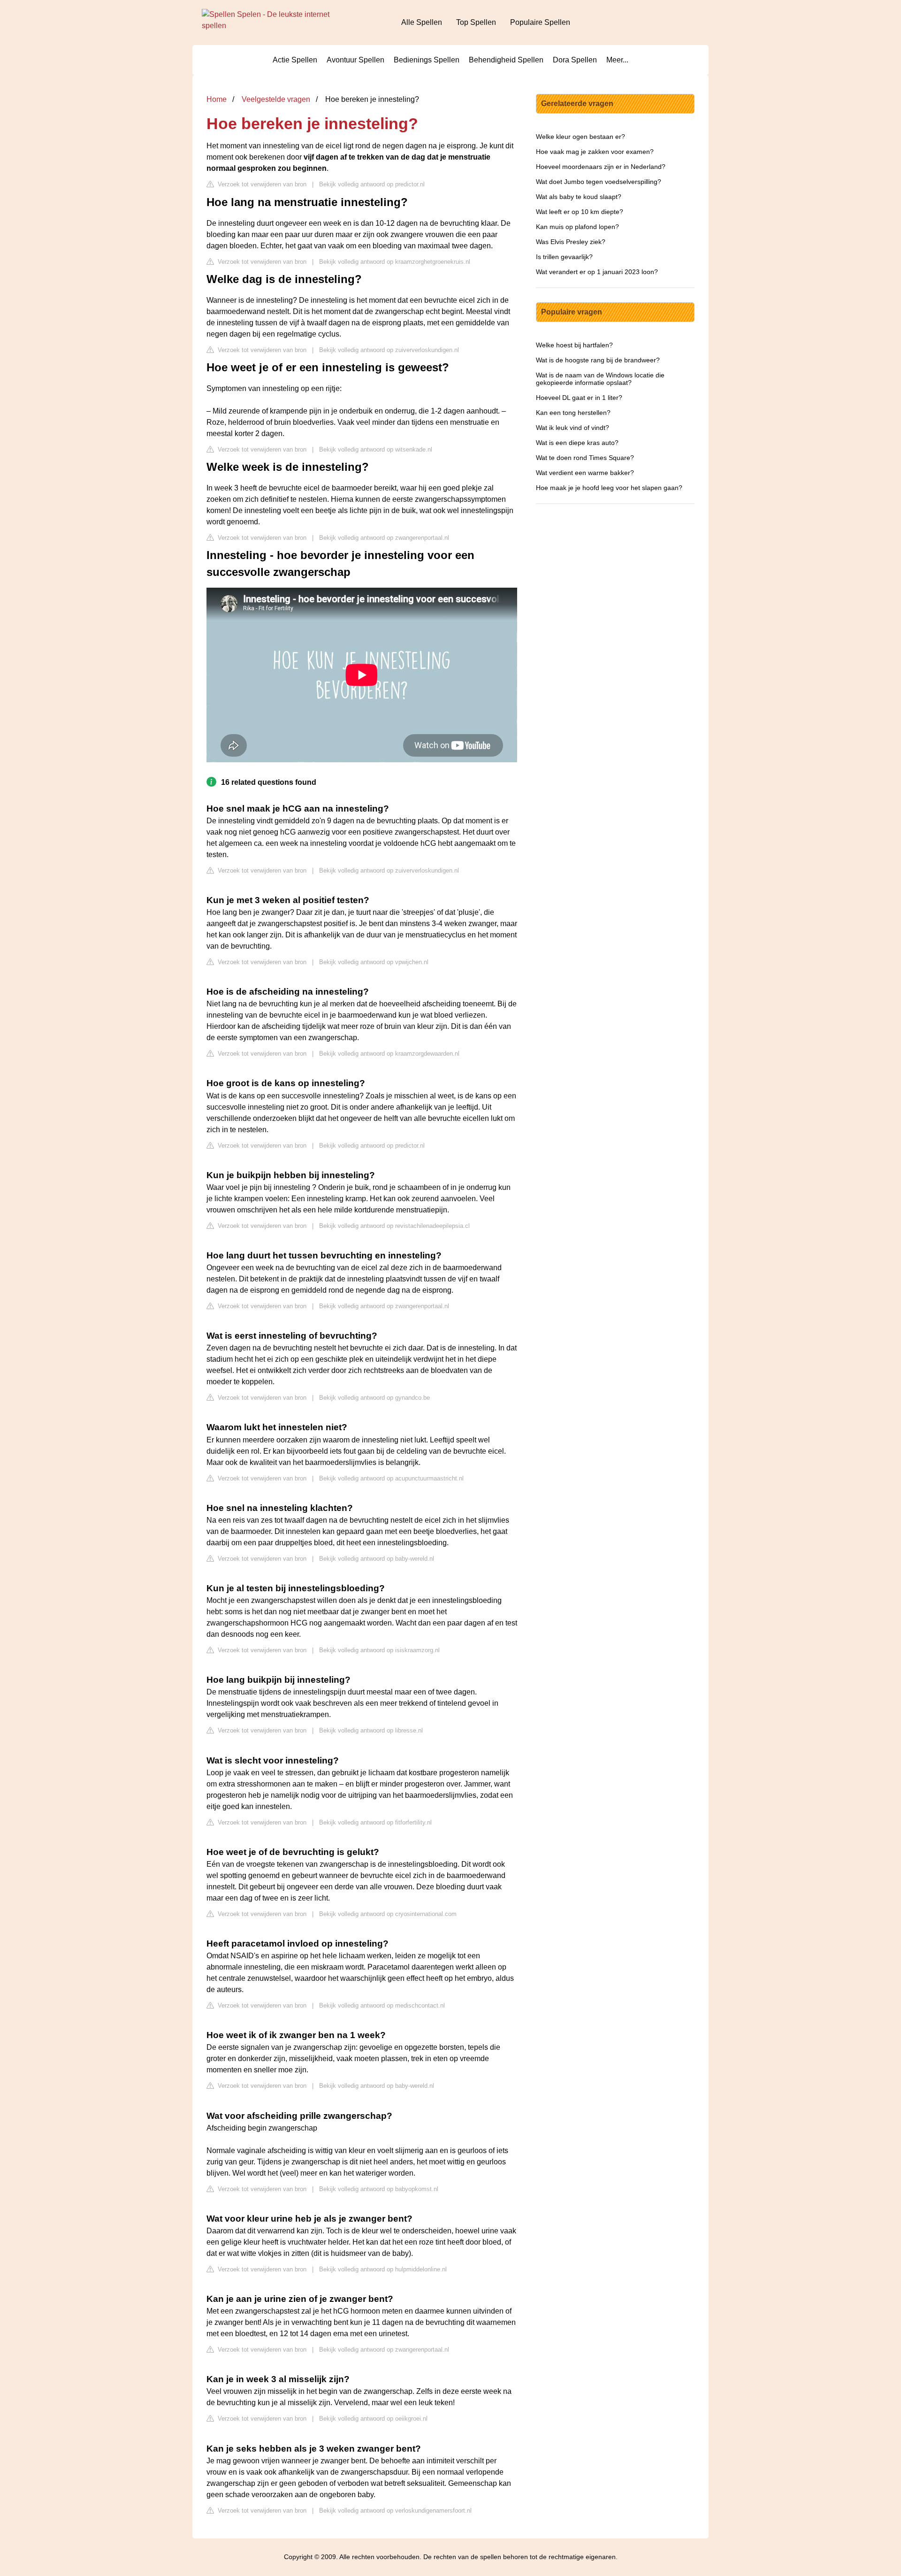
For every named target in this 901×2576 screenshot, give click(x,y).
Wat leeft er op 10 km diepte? (580, 212)
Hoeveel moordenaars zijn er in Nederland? (601, 167)
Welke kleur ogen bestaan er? (580, 137)
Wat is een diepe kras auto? (577, 443)
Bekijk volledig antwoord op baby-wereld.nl (377, 1559)
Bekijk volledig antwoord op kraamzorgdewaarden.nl (389, 1054)
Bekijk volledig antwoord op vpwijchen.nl (374, 962)
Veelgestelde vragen (276, 99)
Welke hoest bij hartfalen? (574, 345)
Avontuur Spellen (355, 60)
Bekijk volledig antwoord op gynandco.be (374, 1398)
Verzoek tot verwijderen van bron (261, 184)
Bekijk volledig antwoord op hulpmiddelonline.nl (383, 2269)
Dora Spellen (575, 60)
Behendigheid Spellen (506, 60)
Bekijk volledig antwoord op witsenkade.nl (376, 449)
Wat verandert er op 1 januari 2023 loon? (597, 272)
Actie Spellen (295, 60)
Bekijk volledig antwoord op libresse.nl (371, 1730)
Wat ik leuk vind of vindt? (573, 428)
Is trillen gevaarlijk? (564, 257)
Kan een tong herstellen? (573, 413)
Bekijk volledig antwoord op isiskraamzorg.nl (379, 1650)
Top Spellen (476, 22)
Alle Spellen (422, 22)
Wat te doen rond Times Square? (585, 458)
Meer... (617, 60)
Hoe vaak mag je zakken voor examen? (595, 152)
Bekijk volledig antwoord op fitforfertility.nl (375, 1822)
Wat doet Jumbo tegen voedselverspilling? (599, 182)
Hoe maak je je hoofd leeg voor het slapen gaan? (609, 488)
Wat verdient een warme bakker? (585, 473)
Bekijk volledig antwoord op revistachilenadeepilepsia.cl (394, 1226)
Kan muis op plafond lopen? (577, 227)
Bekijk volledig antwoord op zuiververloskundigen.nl (389, 350)
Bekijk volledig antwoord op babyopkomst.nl (379, 2189)
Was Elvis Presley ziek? (571, 242)
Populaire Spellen (540, 22)
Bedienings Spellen (427, 60)
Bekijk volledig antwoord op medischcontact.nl (382, 2005)
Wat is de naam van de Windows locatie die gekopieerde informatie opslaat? (600, 379)
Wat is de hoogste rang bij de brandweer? (598, 360)
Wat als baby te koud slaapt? (579, 197)
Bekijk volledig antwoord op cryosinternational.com (388, 1914)
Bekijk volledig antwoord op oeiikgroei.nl (373, 2419)
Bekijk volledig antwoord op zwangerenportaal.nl (384, 538)
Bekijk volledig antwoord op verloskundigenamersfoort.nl (395, 2511)
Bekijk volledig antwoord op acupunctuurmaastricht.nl (391, 1478)
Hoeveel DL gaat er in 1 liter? (579, 398)
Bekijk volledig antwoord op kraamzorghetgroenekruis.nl (395, 262)
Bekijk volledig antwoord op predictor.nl (372, 184)
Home (217, 99)
